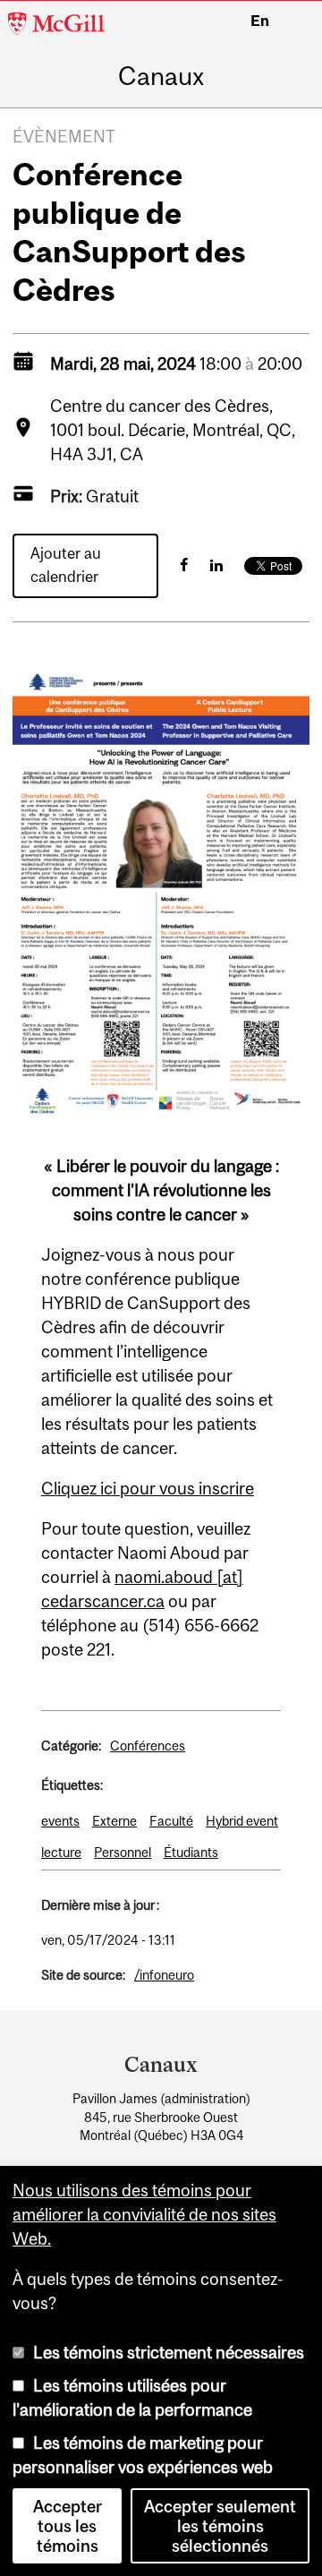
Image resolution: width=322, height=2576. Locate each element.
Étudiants (191, 1852)
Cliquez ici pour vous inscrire (148, 1488)
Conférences (148, 1746)
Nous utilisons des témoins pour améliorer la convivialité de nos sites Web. (144, 2214)
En (260, 21)
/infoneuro (164, 1975)
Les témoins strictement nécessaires (169, 2352)
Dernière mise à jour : (100, 1905)
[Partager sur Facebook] (184, 565)
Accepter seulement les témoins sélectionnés (220, 2526)
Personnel (123, 1852)
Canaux (161, 77)
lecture (61, 1852)
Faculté (171, 1821)
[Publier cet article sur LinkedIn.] (216, 565)
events (60, 1821)
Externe (114, 1821)
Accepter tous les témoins (68, 2526)
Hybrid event (242, 1821)
